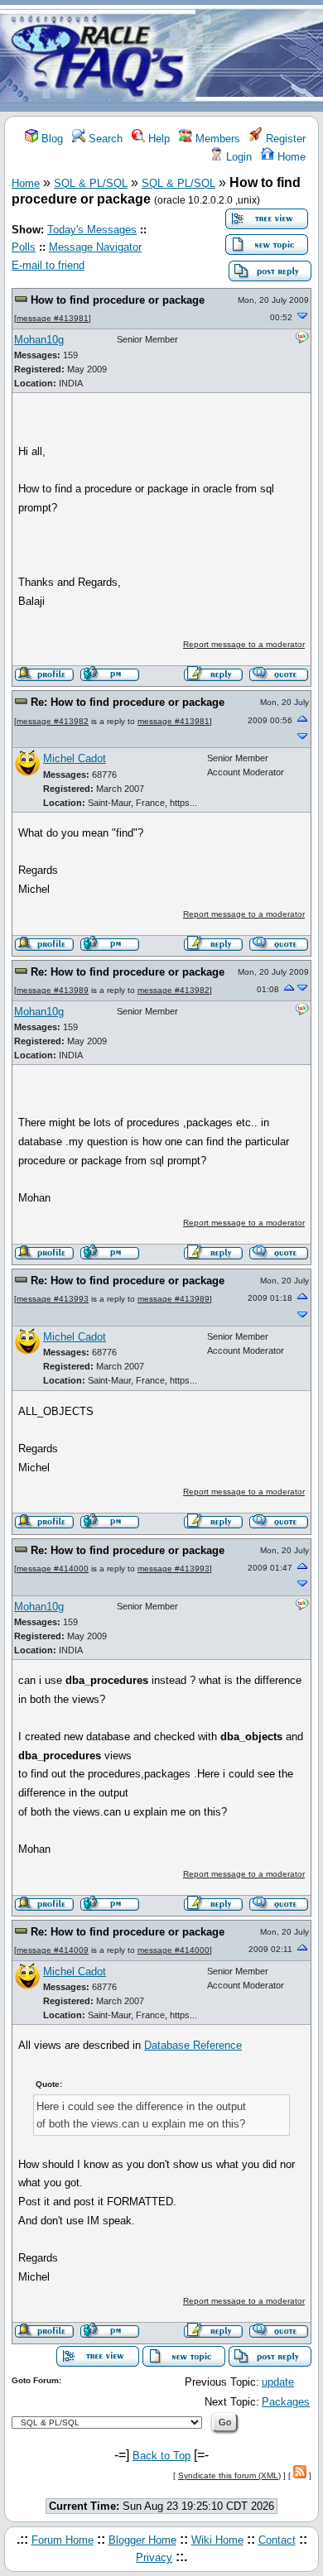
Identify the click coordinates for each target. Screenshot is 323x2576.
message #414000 (53, 1569)
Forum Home (63, 2540)
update (278, 2382)
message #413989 (53, 990)
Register (284, 139)
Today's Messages (92, 230)
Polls (24, 247)
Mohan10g (39, 340)
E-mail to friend (48, 265)
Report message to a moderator (244, 644)
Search (104, 139)
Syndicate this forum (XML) (229, 2475)
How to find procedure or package (118, 300)
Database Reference (193, 2045)
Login (237, 157)
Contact (277, 2540)
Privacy (154, 2557)
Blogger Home (142, 2540)
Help (157, 139)
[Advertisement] (259, 57)
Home (290, 157)
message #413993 (53, 1299)
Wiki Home (217, 2540)
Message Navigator (95, 247)
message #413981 (53, 318)
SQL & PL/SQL (91, 183)
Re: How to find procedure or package (128, 702)
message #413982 (53, 721)
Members (216, 139)
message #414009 (53, 1950)
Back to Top (161, 2456)
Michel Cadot (75, 758)
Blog (51, 139)
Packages (286, 2402)
